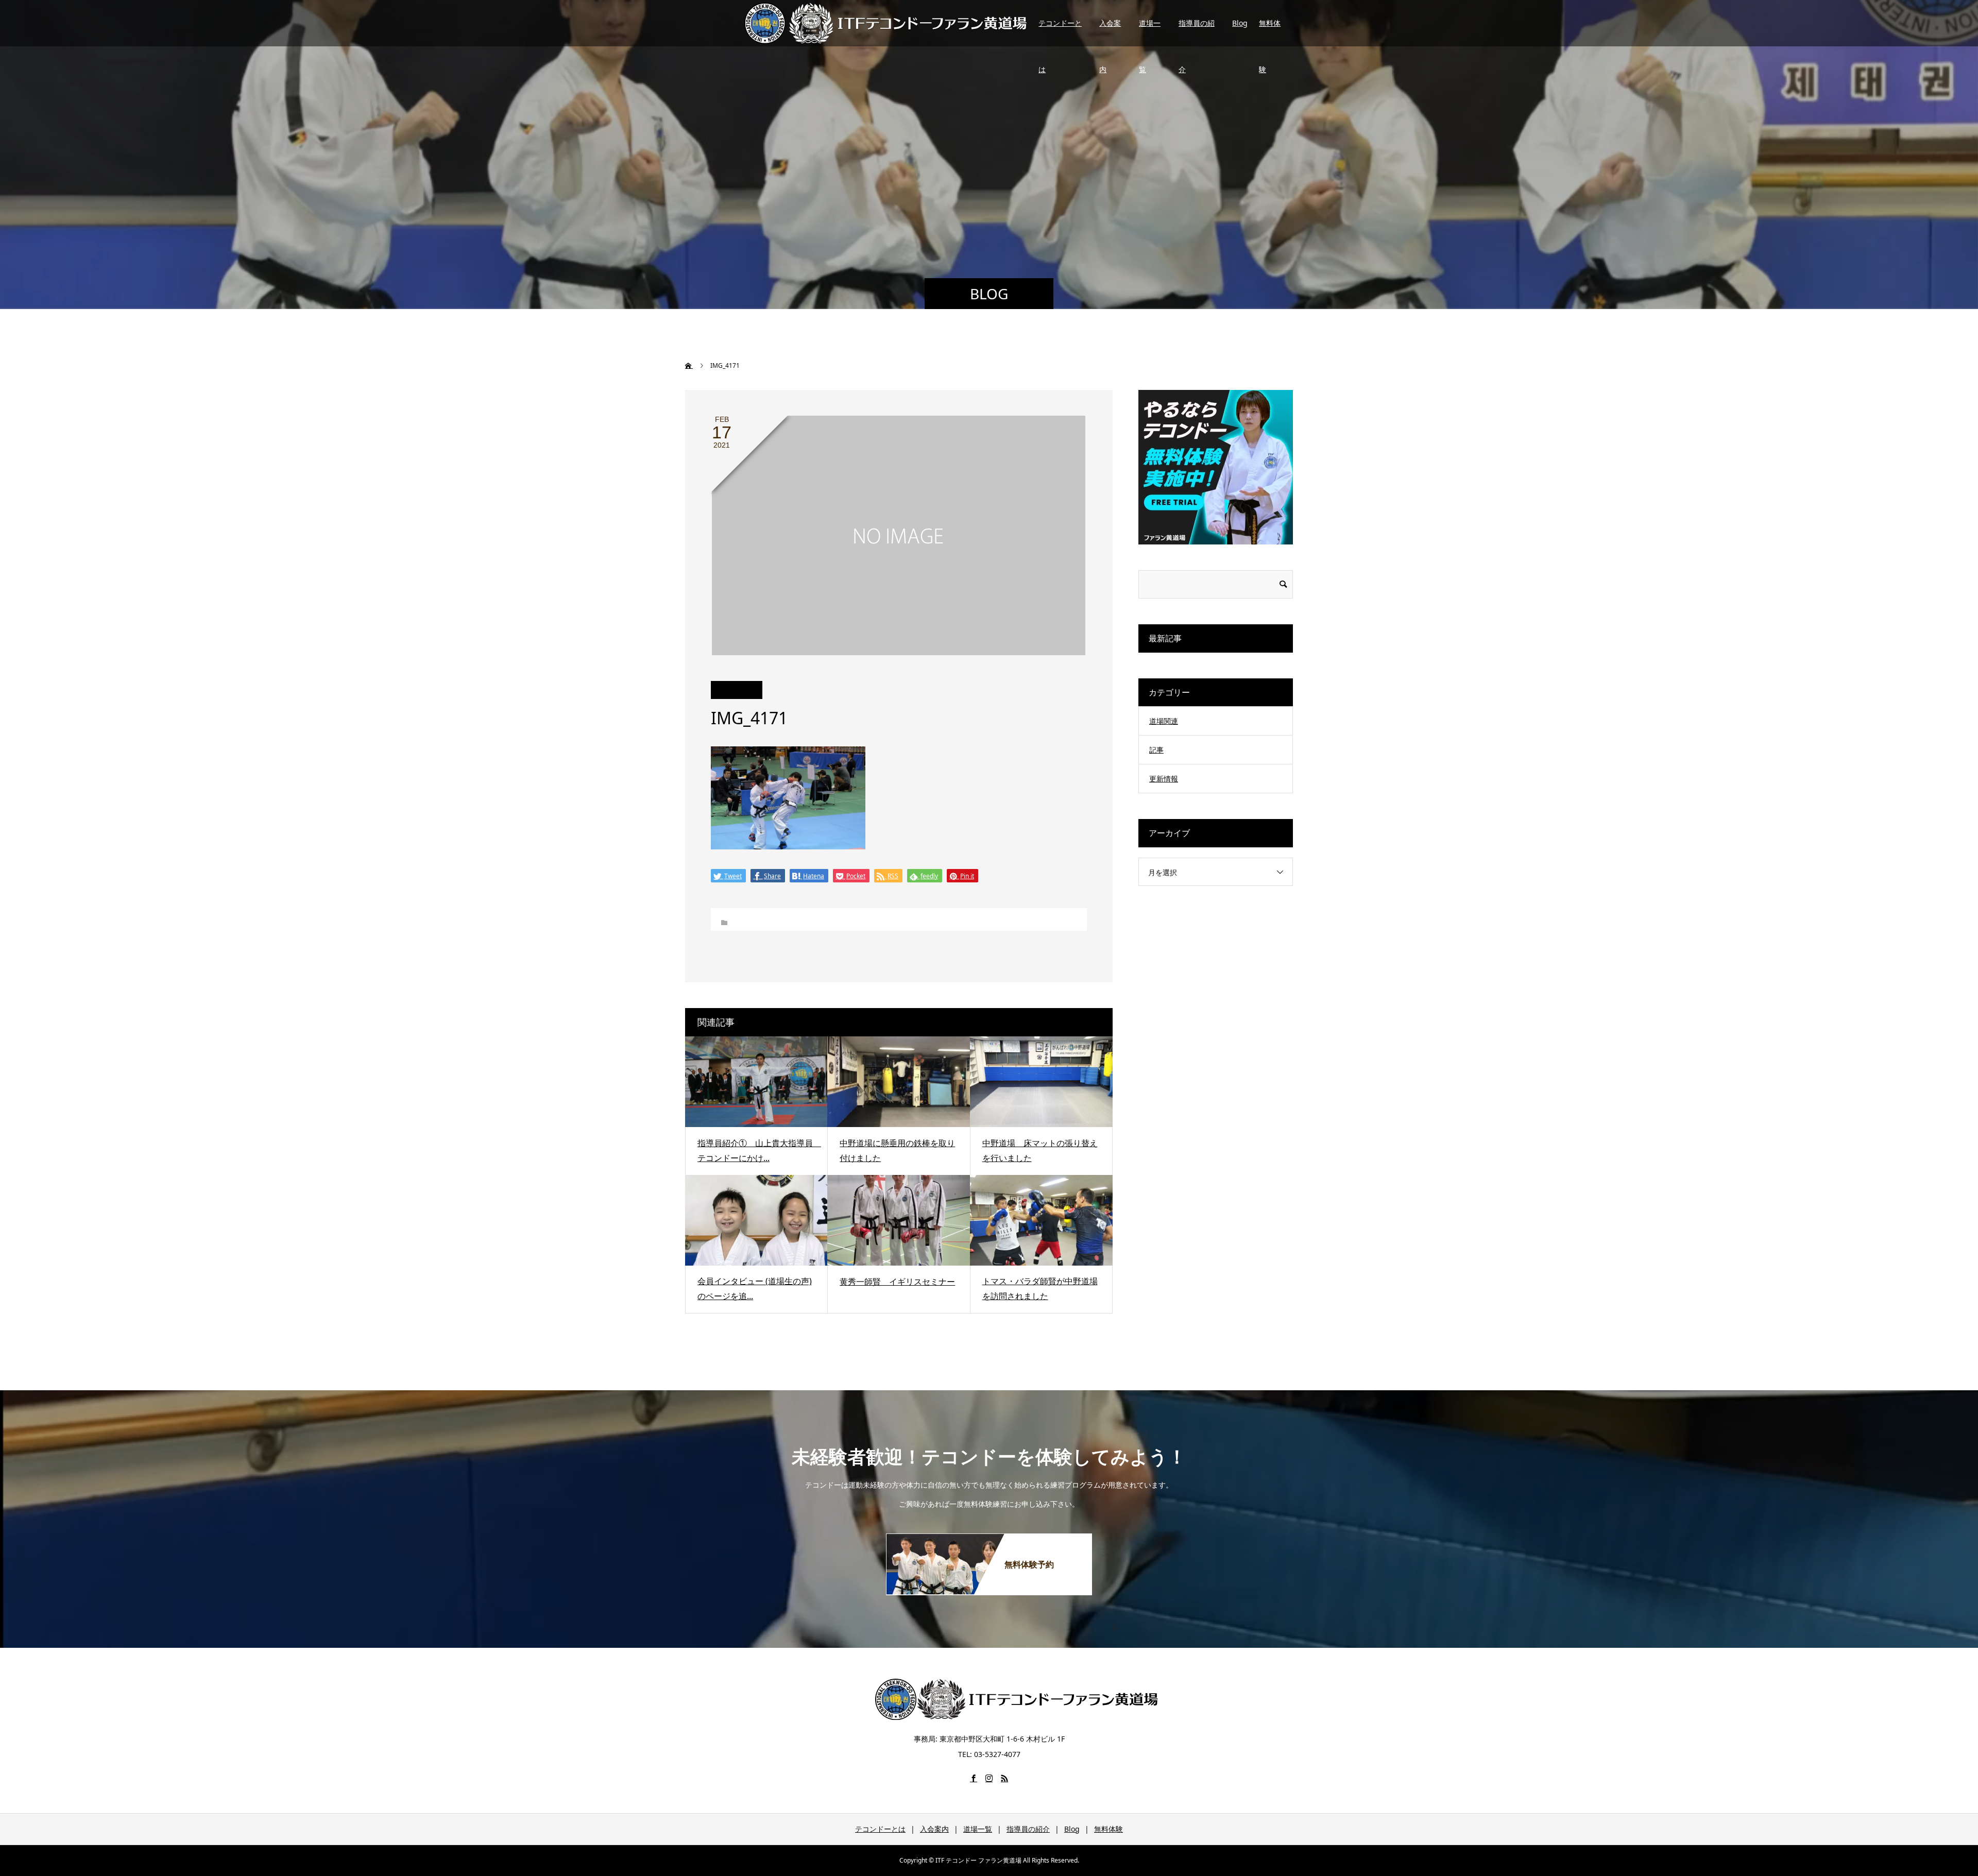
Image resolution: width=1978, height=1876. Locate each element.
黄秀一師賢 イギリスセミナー (897, 1282)
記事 (1156, 750)
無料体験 (1270, 32)
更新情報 (1164, 779)
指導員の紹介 (1197, 32)
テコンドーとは (1060, 32)
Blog (1240, 23)
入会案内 (1110, 32)
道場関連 (1164, 721)
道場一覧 (1150, 32)
